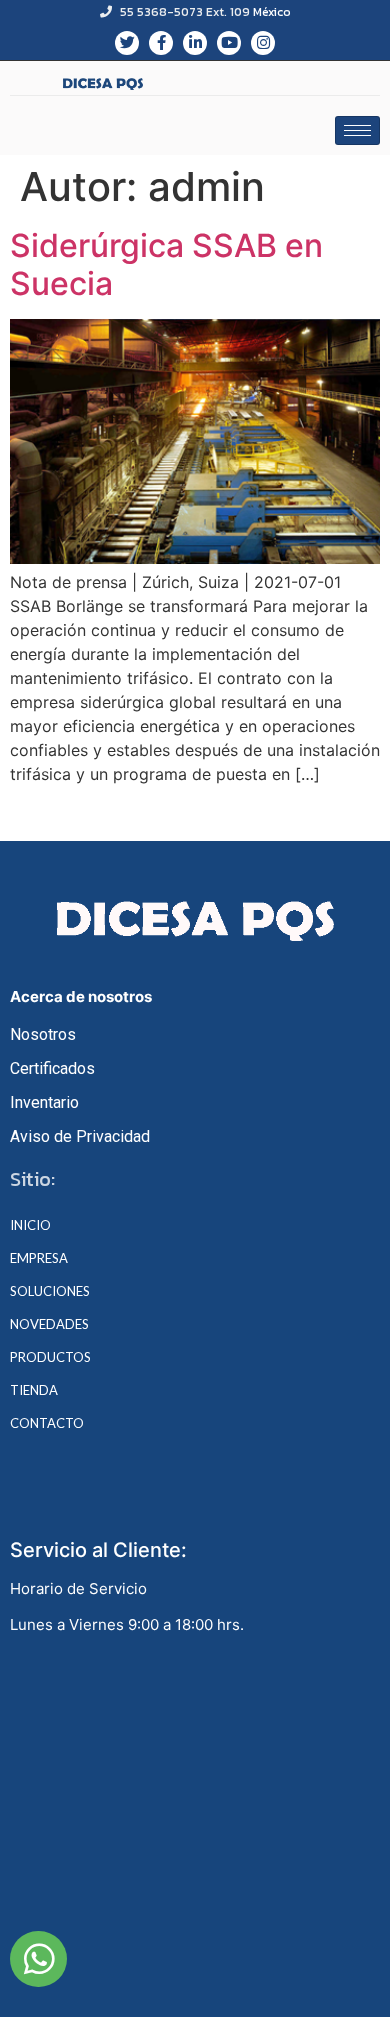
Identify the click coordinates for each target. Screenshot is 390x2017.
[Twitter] (127, 43)
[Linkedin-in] (195, 43)
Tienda (34, 1390)
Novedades (49, 1324)
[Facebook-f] (161, 43)
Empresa (39, 1258)
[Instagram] (263, 43)
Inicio (30, 1225)
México (272, 12)
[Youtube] (229, 43)
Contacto (47, 1423)
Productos (50, 1357)
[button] (38, 1959)
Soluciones (50, 1291)
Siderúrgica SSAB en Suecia (166, 264)
